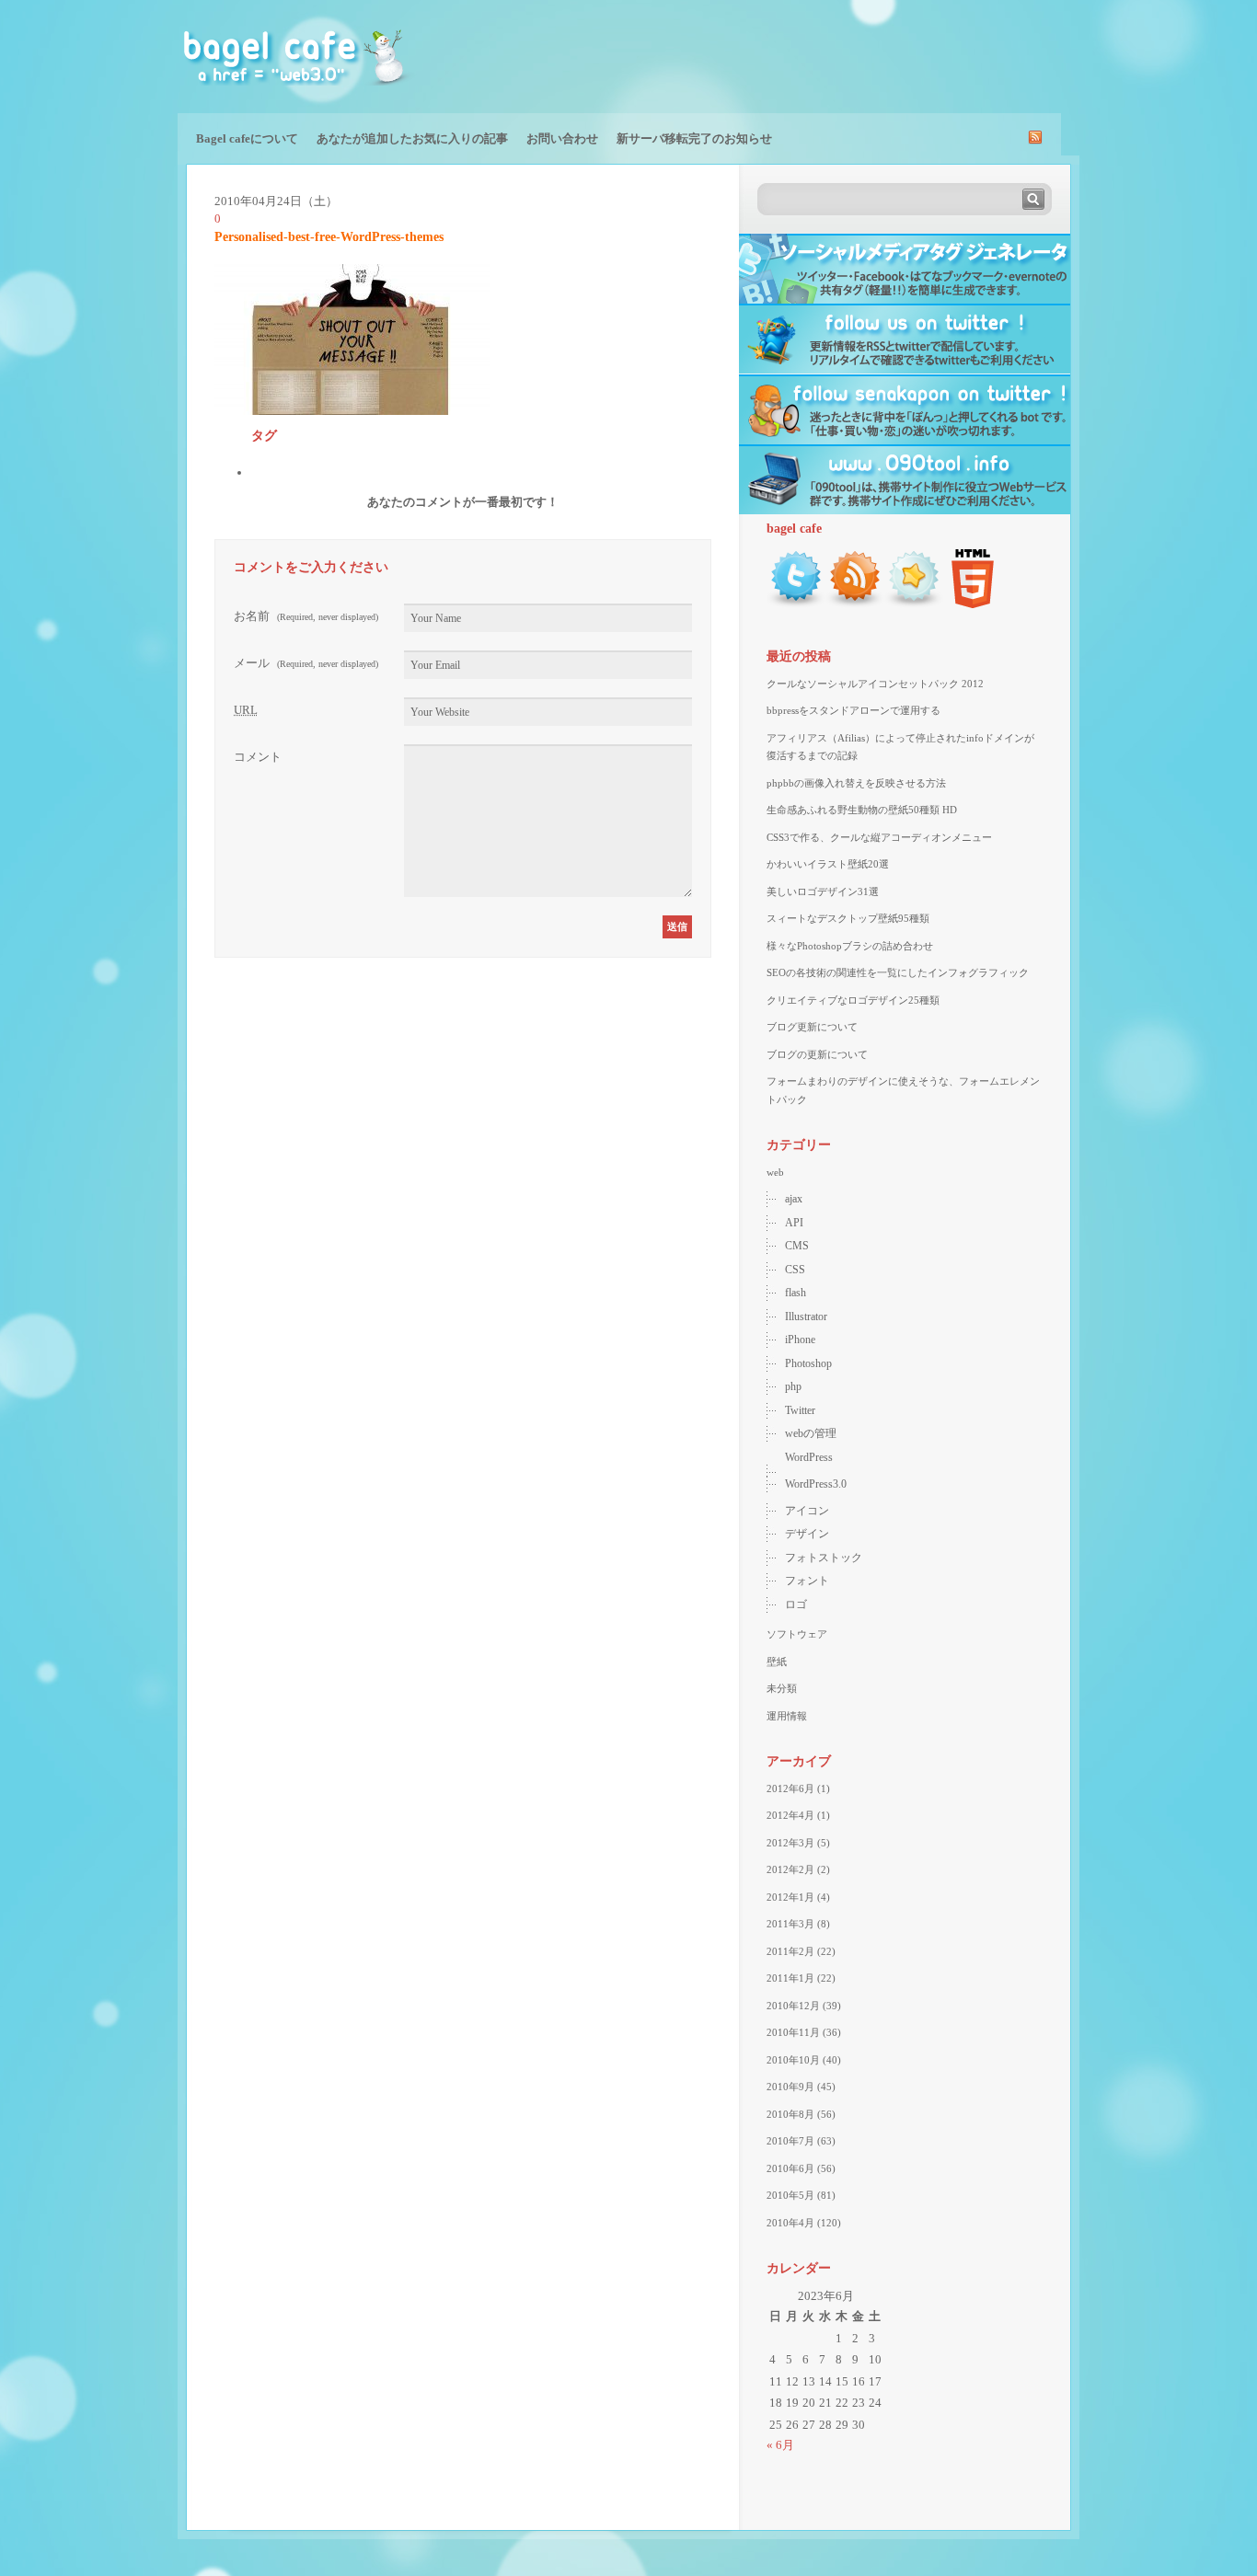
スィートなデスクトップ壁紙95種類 (848, 918)
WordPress (809, 1457)
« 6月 (780, 2445)
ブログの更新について (817, 1054)
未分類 (782, 1688)
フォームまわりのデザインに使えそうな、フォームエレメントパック (903, 1090)
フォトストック (824, 1558)
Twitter (800, 1410)
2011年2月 (790, 1951)
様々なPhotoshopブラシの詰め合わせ (850, 946)
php (793, 1386)
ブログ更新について (812, 1027)
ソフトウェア (797, 1634)
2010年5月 (790, 2195)
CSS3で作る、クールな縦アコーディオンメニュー (879, 837)
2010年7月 (790, 2141)
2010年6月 (790, 2168)
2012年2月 (790, 1869)
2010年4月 (790, 2223)
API (794, 1223)
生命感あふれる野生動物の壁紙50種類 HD (862, 810)
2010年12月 (793, 2006)
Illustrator (806, 1317)
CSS (795, 1270)
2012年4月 (790, 1815)
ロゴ (796, 1604)
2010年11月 (793, 2032)
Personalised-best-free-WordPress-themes (329, 237)
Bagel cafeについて (247, 138)
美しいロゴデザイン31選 (823, 891)
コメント (258, 757)
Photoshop (808, 1363)
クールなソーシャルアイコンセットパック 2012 (875, 684)
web (775, 1172)
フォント (807, 1581)
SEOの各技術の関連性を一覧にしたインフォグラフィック (898, 972)
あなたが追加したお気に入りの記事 (412, 138)
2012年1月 (790, 1897)
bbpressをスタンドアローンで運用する (853, 710)
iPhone (800, 1340)
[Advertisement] (864, 55)
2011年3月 (790, 1924)
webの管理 (811, 1433)
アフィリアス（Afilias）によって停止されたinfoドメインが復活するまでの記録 (900, 747)
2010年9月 (790, 2087)
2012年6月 (790, 1788)
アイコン (807, 1511)
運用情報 (787, 1716)
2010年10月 (793, 2060)
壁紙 (777, 1662)
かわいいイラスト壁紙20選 (828, 864)
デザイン (807, 1534)
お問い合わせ (562, 138)
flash (796, 1293)
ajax (794, 1199)
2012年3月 (790, 1843)
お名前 (306, 616)
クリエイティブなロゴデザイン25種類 (853, 1000)
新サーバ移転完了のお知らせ (694, 138)
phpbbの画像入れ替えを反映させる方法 (856, 783)
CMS (797, 1246)
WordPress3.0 (816, 1484)
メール (306, 663)
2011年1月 (790, 1978)
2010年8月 (790, 2114)
